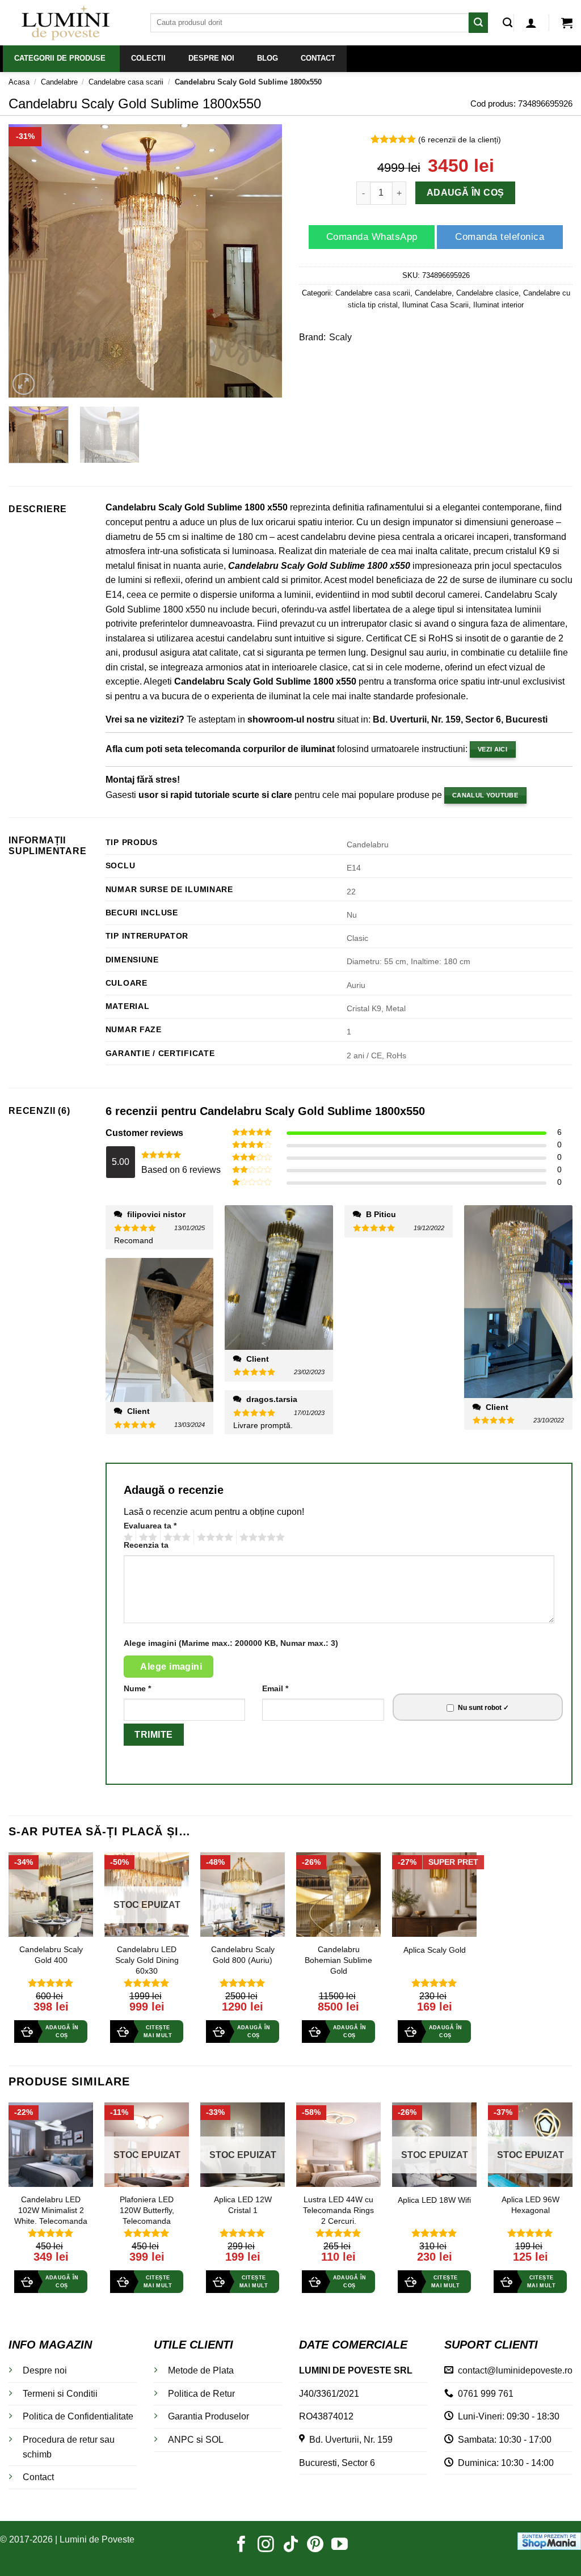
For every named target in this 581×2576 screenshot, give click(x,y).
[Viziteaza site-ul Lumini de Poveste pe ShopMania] (549, 2540)
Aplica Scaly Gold (435, 1950)
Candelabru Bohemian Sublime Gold (338, 1960)
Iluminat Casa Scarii (435, 305)
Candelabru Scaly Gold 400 (51, 1955)
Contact (38, 2477)
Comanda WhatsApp (372, 237)
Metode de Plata (201, 2370)
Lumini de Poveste (97, 2539)
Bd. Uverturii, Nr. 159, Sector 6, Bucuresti (460, 719)
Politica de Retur (201, 2394)
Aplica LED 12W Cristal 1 (243, 2205)
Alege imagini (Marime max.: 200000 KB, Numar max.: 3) (231, 1643)
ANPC (181, 2440)
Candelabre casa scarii (126, 82)
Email (275, 1688)
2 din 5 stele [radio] (146, 1538)
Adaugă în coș (465, 193)
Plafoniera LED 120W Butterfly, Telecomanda (147, 2210)
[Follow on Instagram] (266, 2545)
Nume (137, 1688)
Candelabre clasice (487, 293)
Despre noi (45, 2370)
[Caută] (508, 23)
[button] (531, 23)
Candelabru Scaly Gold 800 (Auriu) (243, 1955)
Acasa (19, 82)
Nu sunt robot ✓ (483, 1708)
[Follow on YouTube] (340, 2545)
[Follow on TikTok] (291, 2545)
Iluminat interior (498, 305)
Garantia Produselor (209, 2416)
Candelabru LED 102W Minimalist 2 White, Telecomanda (51, 2210)
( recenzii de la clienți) (460, 140)
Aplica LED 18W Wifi (434, 2200)
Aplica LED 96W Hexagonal (531, 2205)
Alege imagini (171, 1667)
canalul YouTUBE (485, 795)
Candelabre (59, 82)
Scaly (340, 337)
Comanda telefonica (500, 237)
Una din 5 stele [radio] (127, 1538)
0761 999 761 (483, 2394)
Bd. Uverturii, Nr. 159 (349, 2440)
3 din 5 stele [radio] (175, 1538)
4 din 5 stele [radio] (213, 1538)
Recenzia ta (146, 1545)
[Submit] (478, 22)
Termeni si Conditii (60, 2394)
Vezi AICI (492, 749)
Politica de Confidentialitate (78, 2416)
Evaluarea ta (150, 1526)
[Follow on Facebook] (241, 2545)
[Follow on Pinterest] (315, 2545)
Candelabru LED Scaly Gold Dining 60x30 (147, 1960)
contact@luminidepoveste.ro (513, 2370)
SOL (214, 2440)
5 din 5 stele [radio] (260, 1538)
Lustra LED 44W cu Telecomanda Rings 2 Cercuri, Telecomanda (338, 2215)
